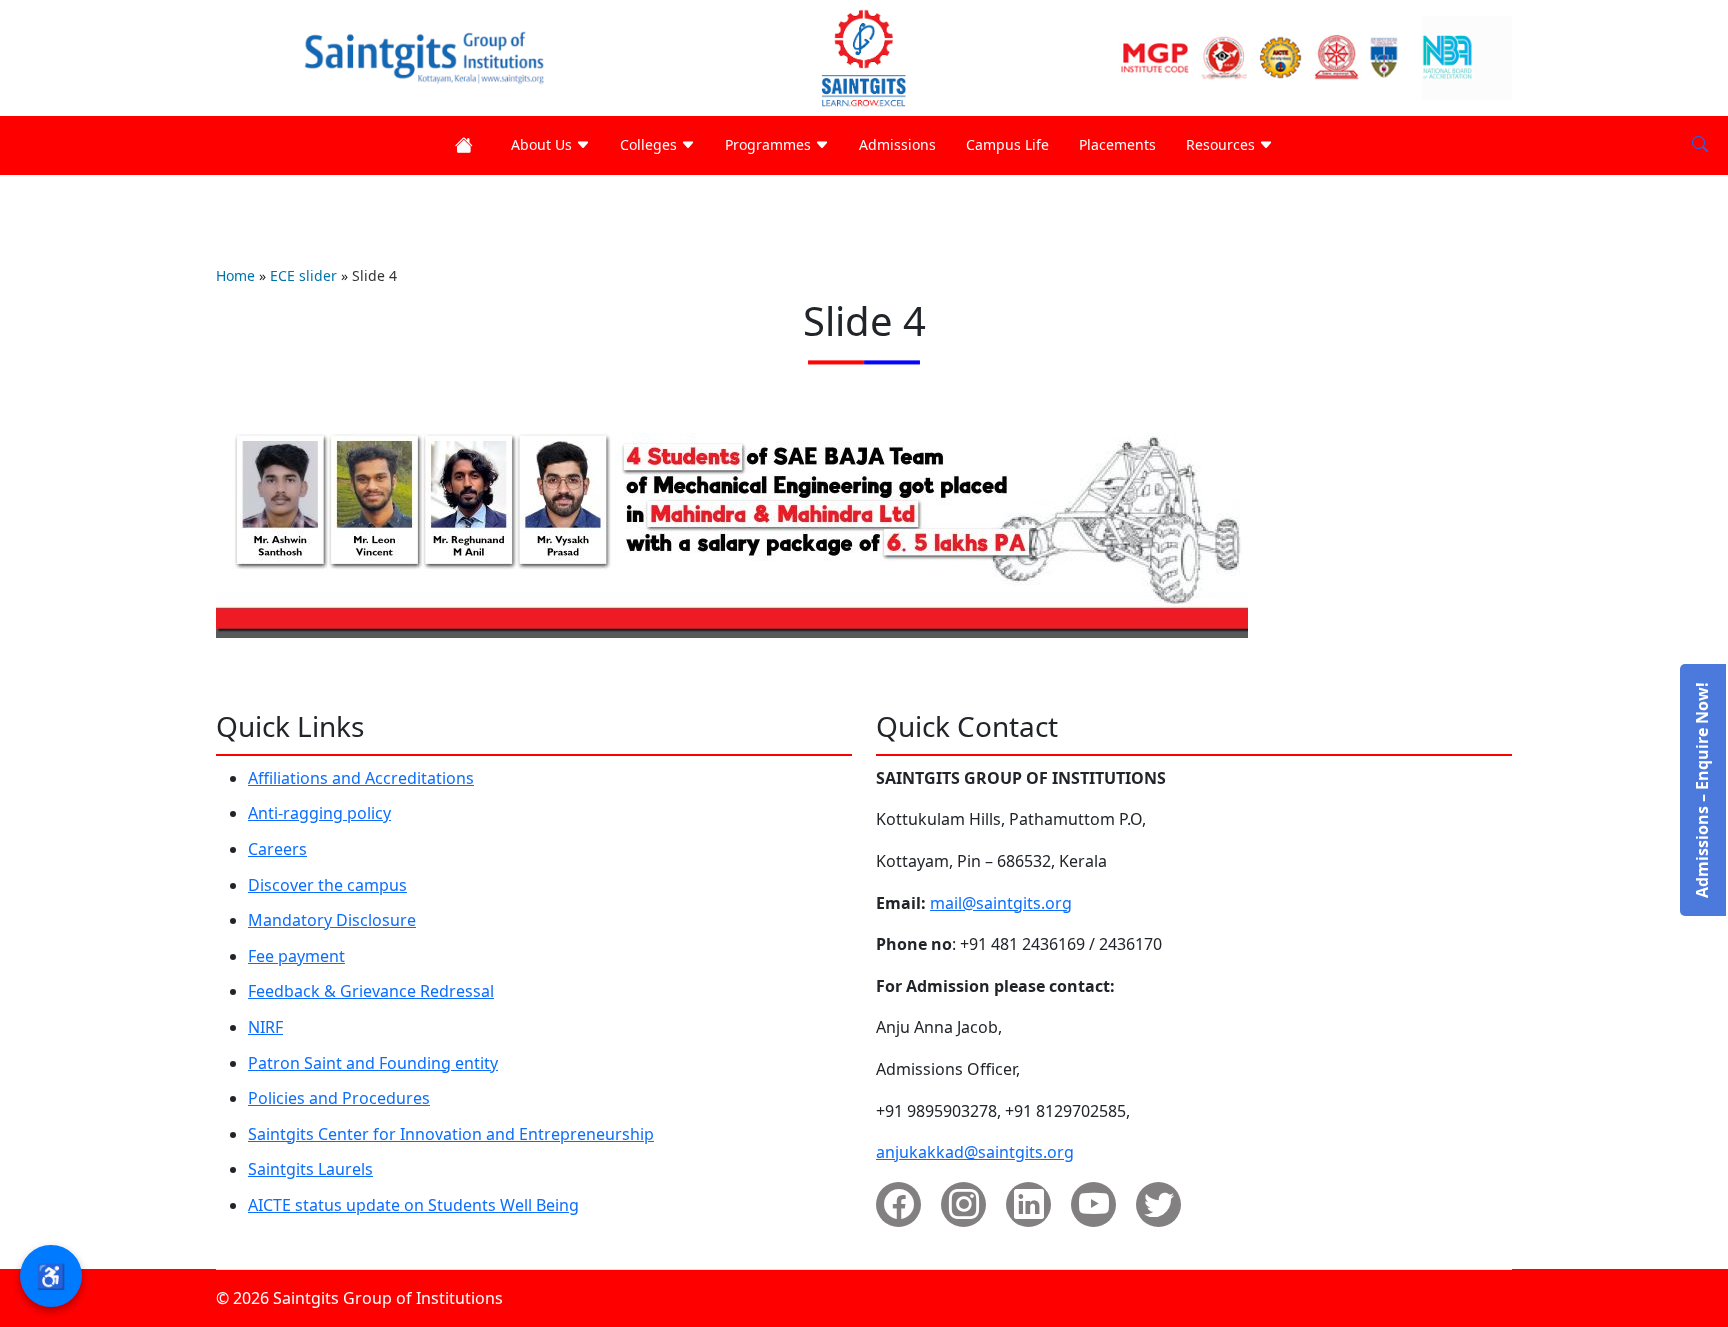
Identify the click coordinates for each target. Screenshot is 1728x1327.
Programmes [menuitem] (770, 144)
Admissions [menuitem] (897, 144)
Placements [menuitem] (1117, 144)
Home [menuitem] (468, 145)
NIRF (265, 1027)
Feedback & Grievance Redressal (371, 991)
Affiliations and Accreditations (361, 778)
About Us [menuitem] (543, 144)
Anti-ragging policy (319, 813)
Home (235, 275)
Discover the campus (327, 885)
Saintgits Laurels (310, 1169)
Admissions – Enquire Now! (1702, 790)
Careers (277, 849)
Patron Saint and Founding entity (373, 1063)
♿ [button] (51, 1275)
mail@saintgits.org (1001, 903)
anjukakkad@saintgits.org (975, 1152)
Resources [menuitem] (1222, 144)
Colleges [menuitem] (650, 144)
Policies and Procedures (339, 1098)
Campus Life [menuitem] (1007, 144)
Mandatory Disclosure (332, 920)
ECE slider (303, 275)
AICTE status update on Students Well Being (413, 1205)
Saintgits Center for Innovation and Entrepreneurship (451, 1134)
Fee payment (296, 956)
